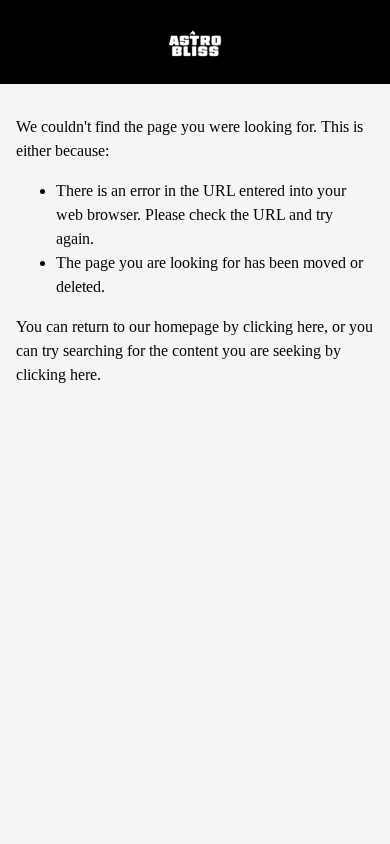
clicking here (283, 326)
